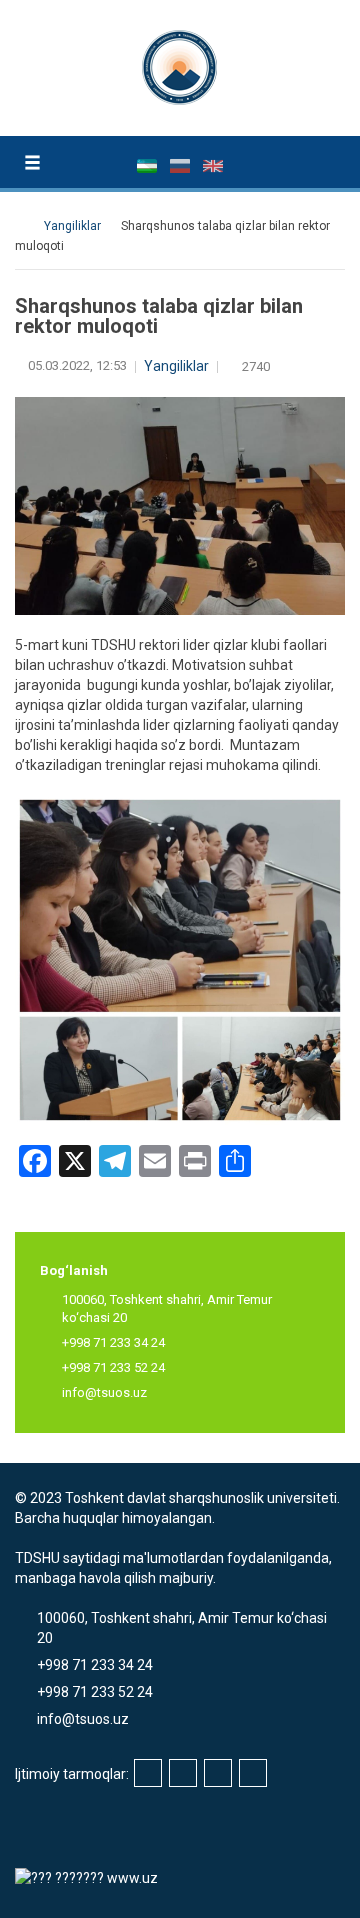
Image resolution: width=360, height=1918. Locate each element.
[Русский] (181, 165)
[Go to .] (24, 226)
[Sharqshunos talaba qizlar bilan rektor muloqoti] (180, 959)
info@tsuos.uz (104, 1392)
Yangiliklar (176, 366)
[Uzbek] (148, 165)
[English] (213, 165)
